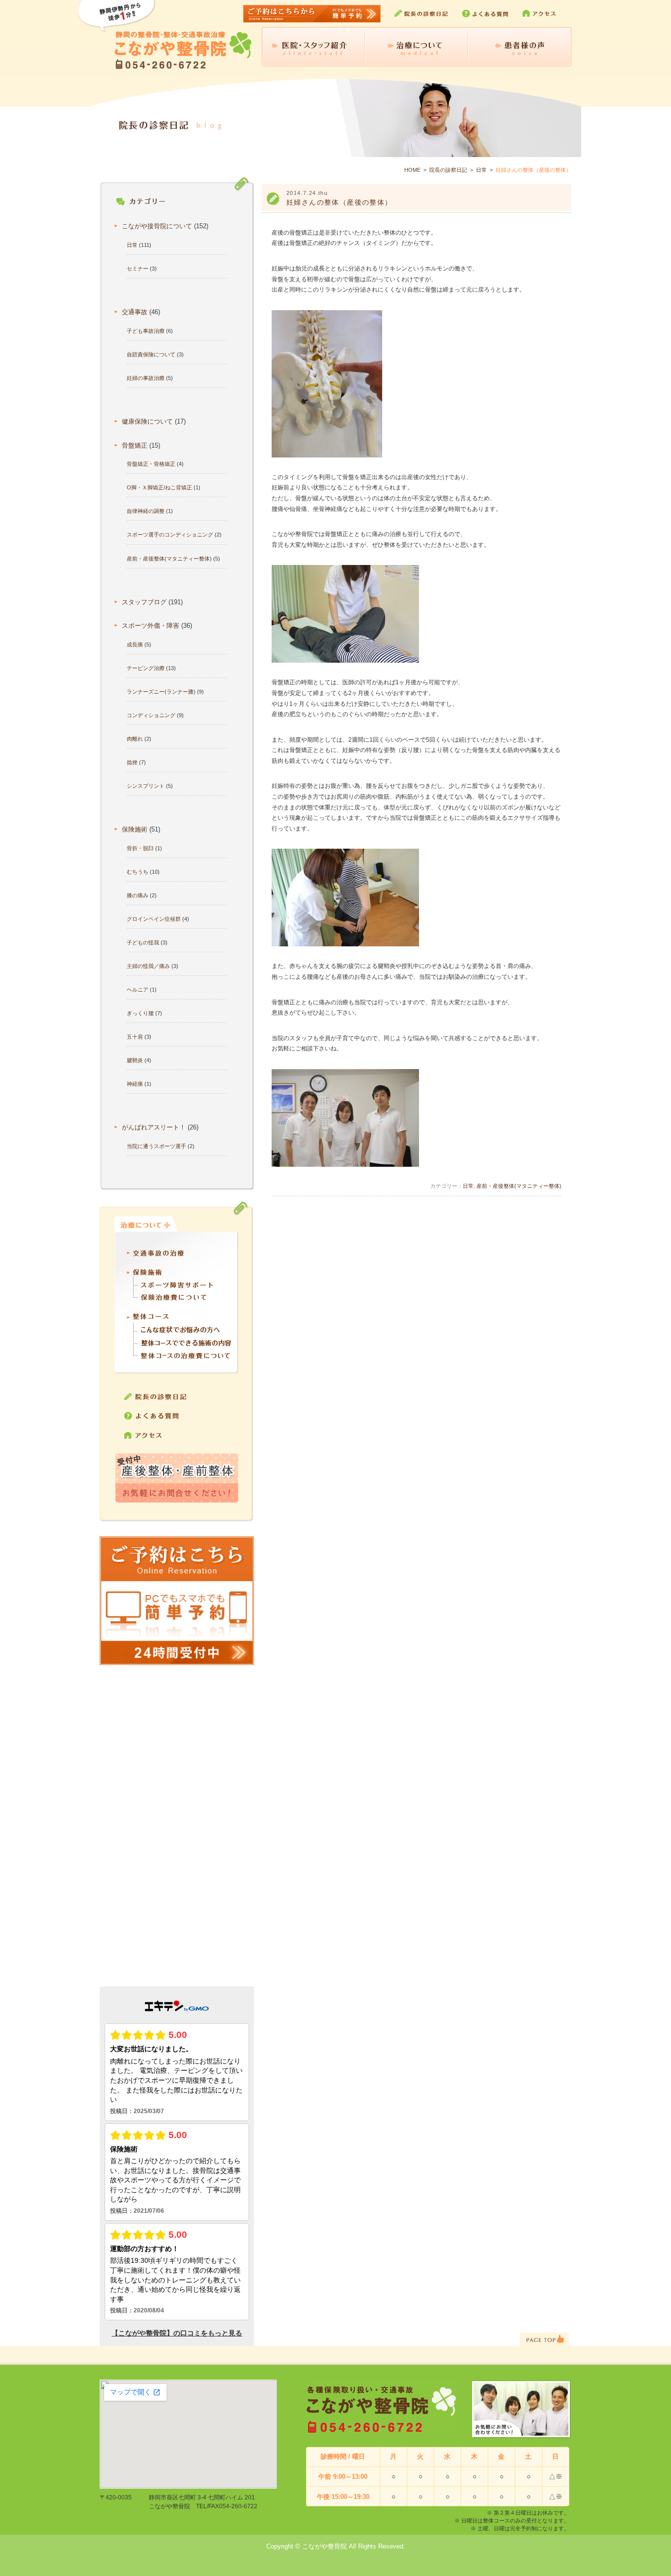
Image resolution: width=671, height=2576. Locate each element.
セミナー (138, 268)
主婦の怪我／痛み (148, 966)
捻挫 (132, 762)
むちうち (138, 872)
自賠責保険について (151, 354)
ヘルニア (138, 990)
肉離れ (135, 739)
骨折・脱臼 (140, 848)
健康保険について (147, 422)
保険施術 (135, 830)
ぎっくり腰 (140, 1013)
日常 (481, 170)
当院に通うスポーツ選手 (156, 1146)
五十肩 (135, 1037)
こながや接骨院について (157, 226)
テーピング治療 (146, 668)
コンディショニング (151, 715)
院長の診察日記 (448, 170)
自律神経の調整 (146, 511)
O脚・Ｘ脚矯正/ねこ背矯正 (159, 487)
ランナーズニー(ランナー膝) (161, 692)
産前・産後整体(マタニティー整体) (169, 559)
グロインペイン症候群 (154, 919)
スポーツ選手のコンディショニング (170, 535)
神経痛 (135, 1084)
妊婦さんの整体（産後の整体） (339, 202)
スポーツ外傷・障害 (151, 626)
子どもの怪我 (143, 942)
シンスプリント (146, 786)
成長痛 (135, 644)
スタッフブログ (144, 602)
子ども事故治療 (146, 331)
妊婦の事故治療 (146, 378)
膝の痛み (138, 895)
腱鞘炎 (135, 1060)
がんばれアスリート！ (154, 1127)
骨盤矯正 (135, 446)
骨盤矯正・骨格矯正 (151, 464)
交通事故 (135, 312)
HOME (412, 170)
